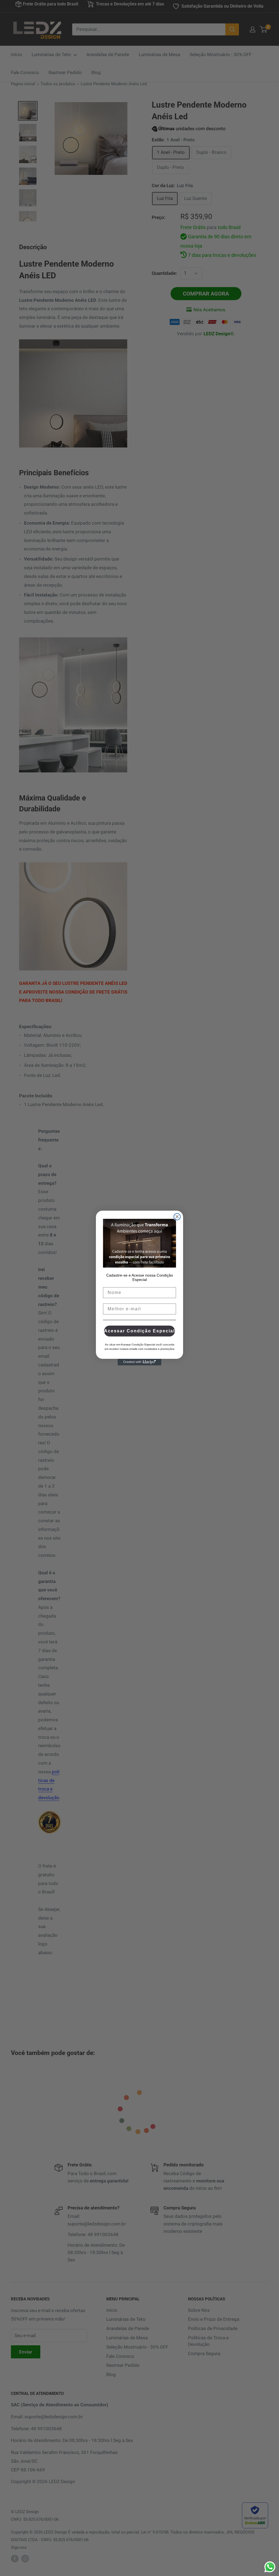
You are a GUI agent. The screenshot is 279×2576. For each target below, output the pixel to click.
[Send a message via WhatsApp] (270, 2567)
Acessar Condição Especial (139, 1331)
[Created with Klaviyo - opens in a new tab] (139, 1362)
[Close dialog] (177, 1217)
